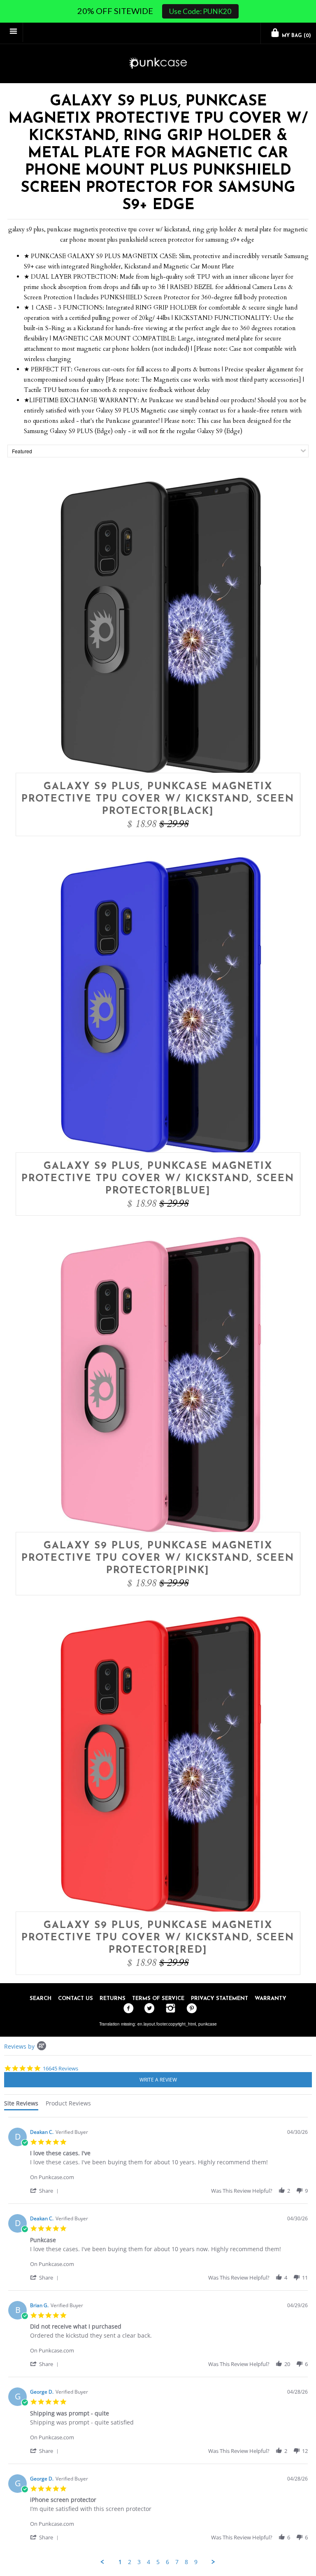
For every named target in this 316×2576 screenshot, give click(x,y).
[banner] (158, 64)
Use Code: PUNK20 (200, 11)
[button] (46, 2190)
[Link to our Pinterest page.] (189, 2009)
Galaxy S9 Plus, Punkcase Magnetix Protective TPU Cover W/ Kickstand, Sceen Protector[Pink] (158, 1558)
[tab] (21, 2105)
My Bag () (296, 36)
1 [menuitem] (120, 2562)
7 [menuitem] (177, 2562)
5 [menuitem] (158, 2562)
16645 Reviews (60, 2068)
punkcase (208, 2024)
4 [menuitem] (149, 2562)
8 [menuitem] (186, 2562)
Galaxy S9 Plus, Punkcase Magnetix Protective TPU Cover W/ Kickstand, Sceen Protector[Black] (158, 799)
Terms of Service (158, 1999)
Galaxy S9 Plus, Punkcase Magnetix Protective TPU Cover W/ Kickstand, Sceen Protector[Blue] (158, 1179)
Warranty (271, 1999)
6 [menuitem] (167, 2562)
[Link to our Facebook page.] (127, 2009)
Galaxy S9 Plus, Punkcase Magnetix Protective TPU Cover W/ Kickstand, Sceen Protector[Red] (158, 1938)
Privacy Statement (220, 1999)
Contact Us (76, 1999)
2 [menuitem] (130, 2562)
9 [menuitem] (196, 2562)
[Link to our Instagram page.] (168, 2009)
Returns (113, 1999)
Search (41, 1999)
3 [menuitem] (139, 2562)
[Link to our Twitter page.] (148, 2009)
